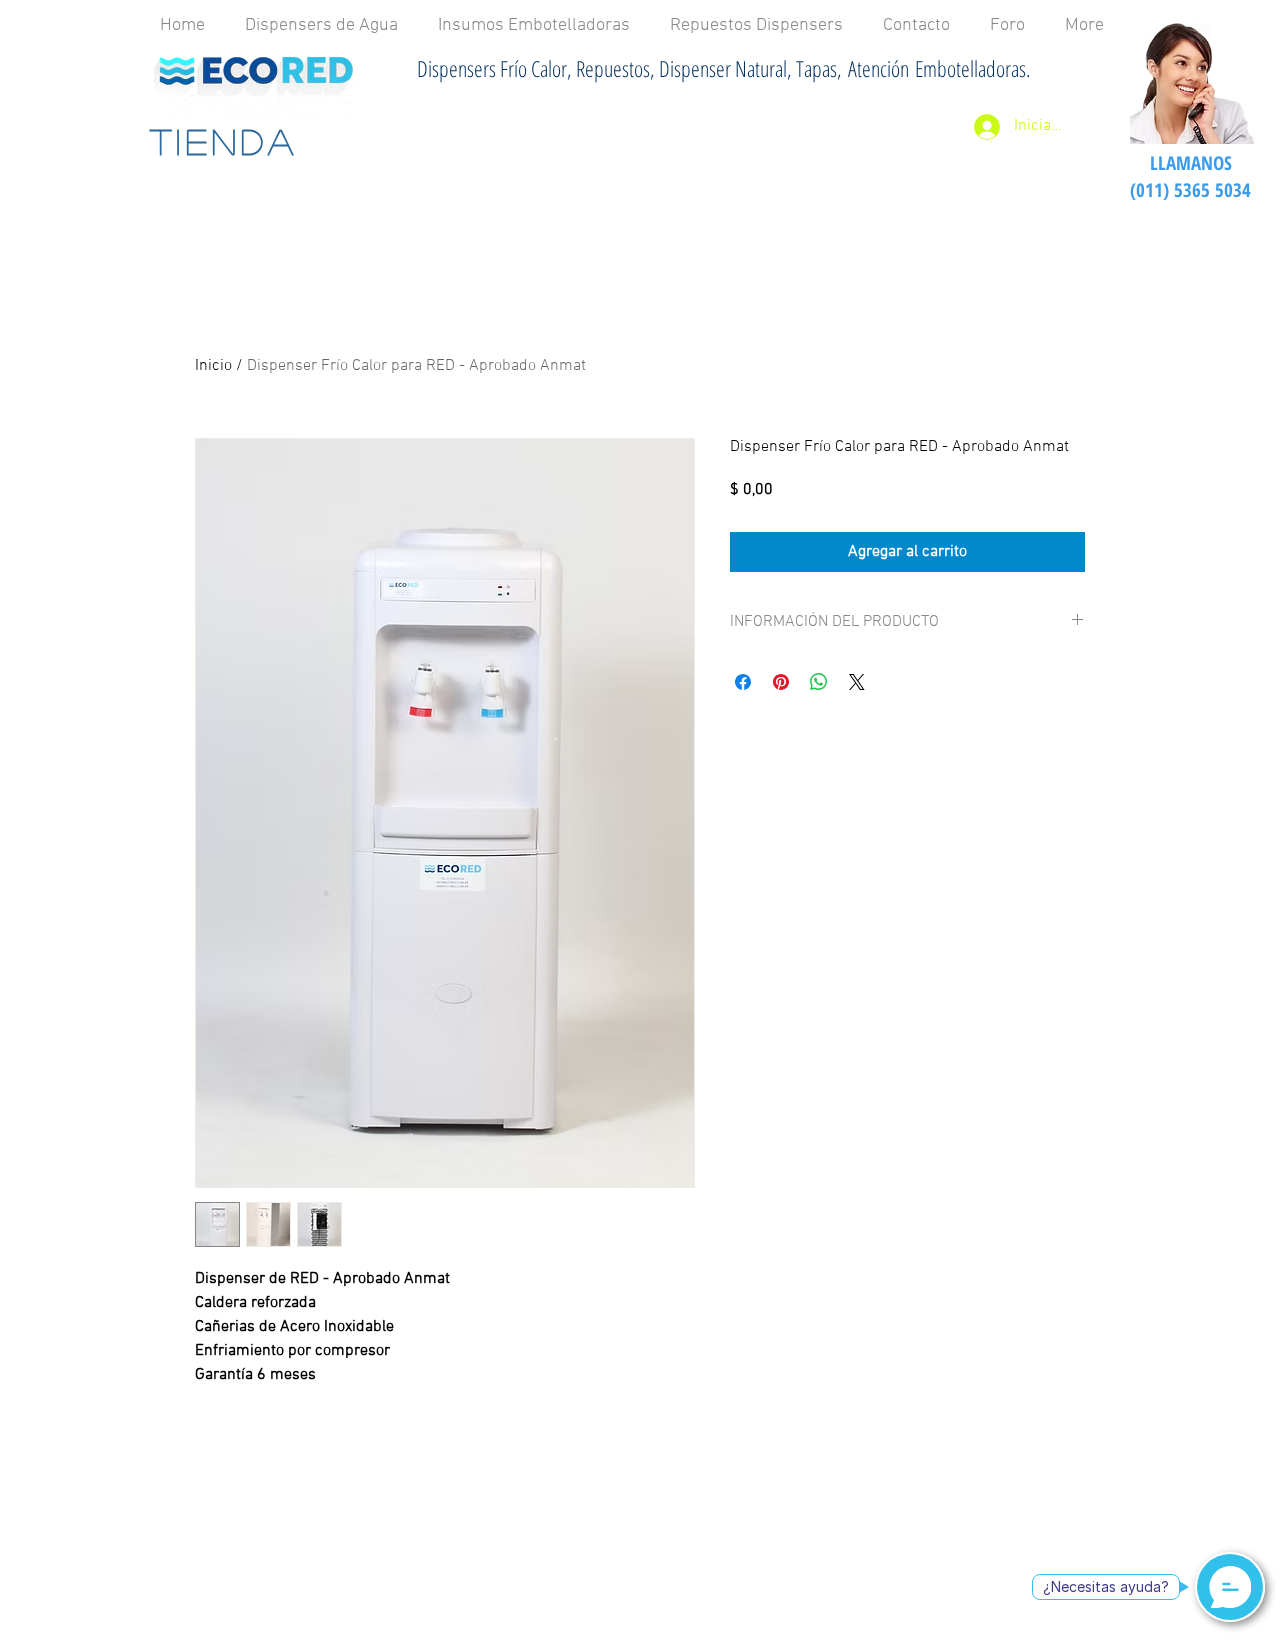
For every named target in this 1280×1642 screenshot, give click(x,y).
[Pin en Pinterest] (781, 682)
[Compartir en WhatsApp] (819, 682)
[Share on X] (857, 682)
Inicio (213, 366)
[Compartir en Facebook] (743, 682)
